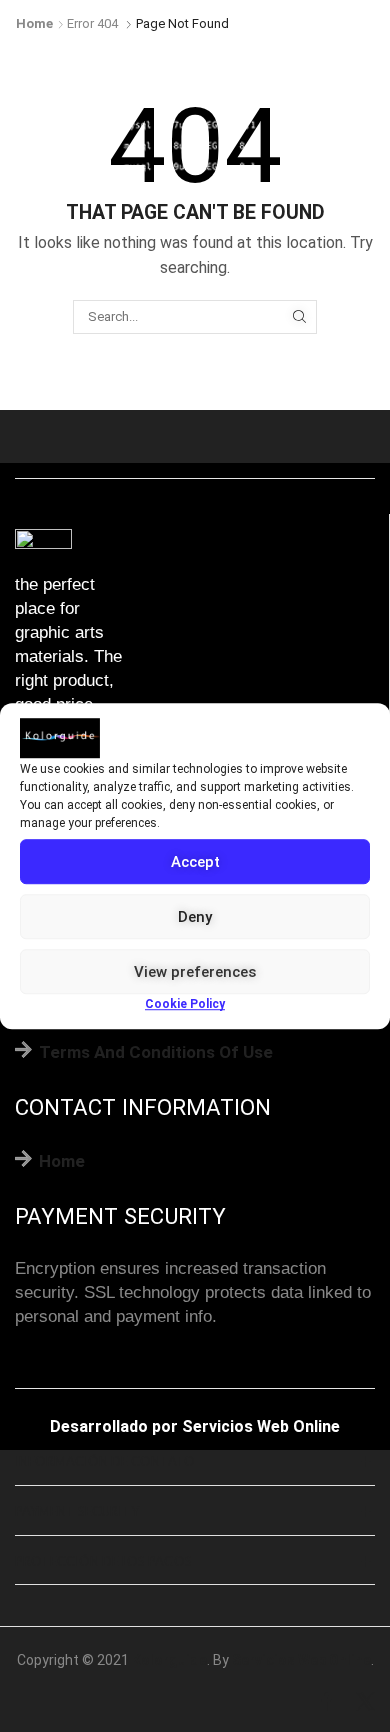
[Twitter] (365, 1703)
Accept (195, 862)
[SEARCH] (299, 317)
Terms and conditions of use (156, 1052)
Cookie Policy (185, 1004)
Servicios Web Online (261, 1426)
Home (34, 23)
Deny (195, 917)
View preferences (195, 972)
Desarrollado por (114, 1426)
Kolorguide (169, 1660)
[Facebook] (326, 1703)
